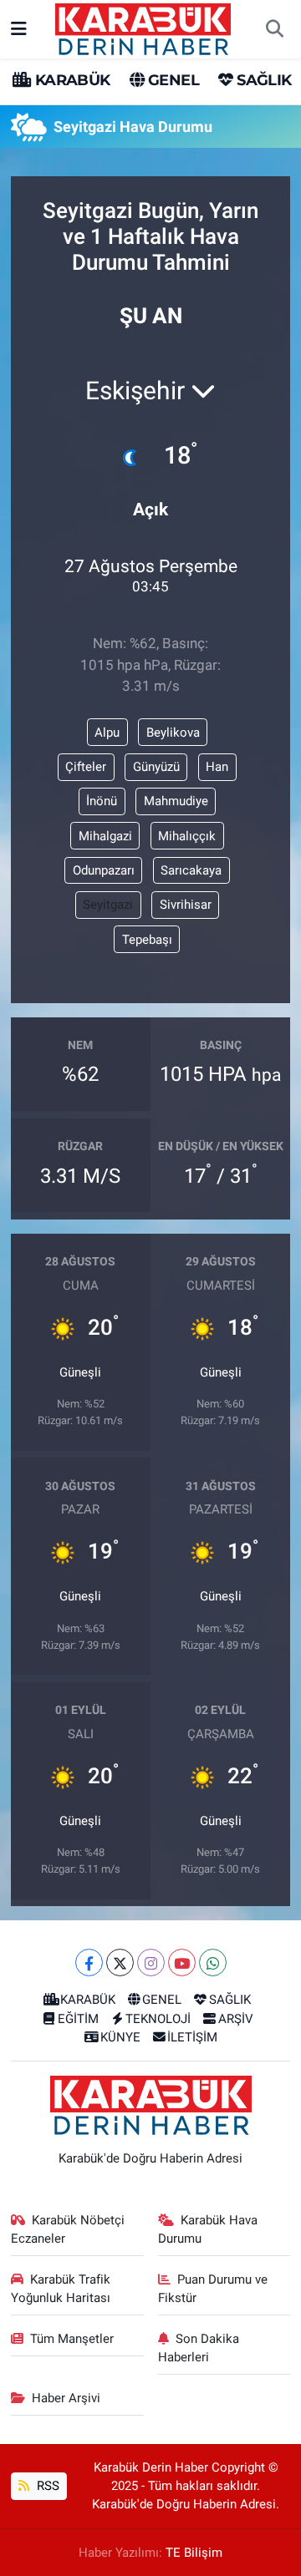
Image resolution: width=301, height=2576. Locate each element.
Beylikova (173, 733)
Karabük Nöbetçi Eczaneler (68, 2229)
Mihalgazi (105, 836)
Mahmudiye (176, 801)
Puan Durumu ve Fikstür (213, 2289)
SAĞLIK (262, 80)
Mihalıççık (187, 836)
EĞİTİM (78, 2019)
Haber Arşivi (66, 2398)
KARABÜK (70, 80)
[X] (120, 1962)
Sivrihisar (186, 905)
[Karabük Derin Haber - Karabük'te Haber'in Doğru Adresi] (143, 28)
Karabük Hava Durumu (208, 2229)
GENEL (172, 80)
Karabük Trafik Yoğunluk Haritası (61, 2289)
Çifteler (86, 767)
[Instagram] (151, 1962)
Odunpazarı (104, 870)
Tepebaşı (147, 940)
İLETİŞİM (192, 2037)
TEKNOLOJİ (158, 2019)
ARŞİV (236, 2019)
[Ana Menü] (19, 28)
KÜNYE (120, 2037)
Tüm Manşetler (72, 2339)
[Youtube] (182, 1962)
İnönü (102, 801)
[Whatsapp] (213, 1962)
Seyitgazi (108, 905)
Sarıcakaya (191, 870)
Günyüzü (156, 767)
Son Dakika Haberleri (199, 2348)
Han (217, 767)
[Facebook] (89, 1962)
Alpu (107, 733)
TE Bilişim (194, 2553)
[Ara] (274, 29)
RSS (46, 2486)
